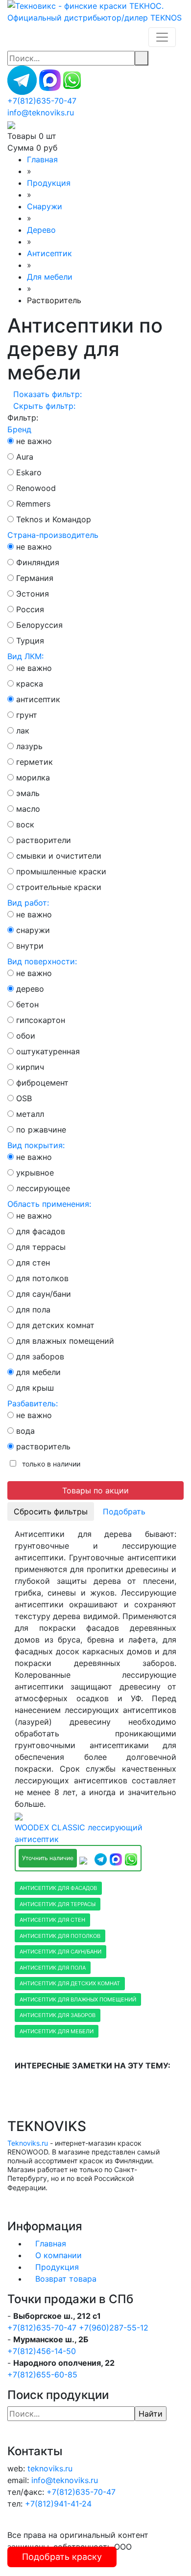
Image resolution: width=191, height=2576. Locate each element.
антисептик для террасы (58, 1904)
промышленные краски (61, 871)
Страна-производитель (53, 535)
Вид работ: (28, 903)
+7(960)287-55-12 (114, 2328)
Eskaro (29, 472)
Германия (35, 578)
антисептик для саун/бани (60, 1952)
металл (30, 1114)
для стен (33, 1263)
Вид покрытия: (36, 1145)
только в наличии (49, 1464)
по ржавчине (41, 1130)
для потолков (42, 1278)
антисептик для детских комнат (70, 1983)
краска (30, 684)
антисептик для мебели (57, 2031)
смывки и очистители (59, 856)
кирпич (30, 1067)
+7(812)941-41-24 (58, 2504)
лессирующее (43, 1188)
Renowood (36, 488)
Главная (51, 2243)
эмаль (28, 793)
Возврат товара (66, 2279)
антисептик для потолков (60, 1936)
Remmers (33, 504)
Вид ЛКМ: (25, 656)
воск (25, 824)
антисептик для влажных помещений (78, 1999)
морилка (33, 777)
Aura (25, 457)
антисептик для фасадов (58, 1888)
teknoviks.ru (50, 2468)
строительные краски (59, 887)
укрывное (35, 1173)
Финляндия (38, 562)
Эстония (33, 594)
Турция (30, 641)
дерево (30, 989)
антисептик (38, 699)
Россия (30, 609)
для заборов (40, 1356)
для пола (33, 1310)
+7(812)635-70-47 (42, 2328)
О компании (59, 2255)
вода (25, 1431)
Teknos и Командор (54, 519)
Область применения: (49, 1204)
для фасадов (41, 1231)
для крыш (35, 1388)
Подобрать (124, 1511)
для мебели (38, 1372)
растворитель (43, 1446)
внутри (30, 946)
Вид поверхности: (42, 961)
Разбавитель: (33, 1403)
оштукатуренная (48, 1051)
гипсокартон (41, 1020)
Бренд (19, 429)
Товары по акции (95, 1490)
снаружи (33, 930)
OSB (24, 1098)
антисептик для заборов (58, 2015)
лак (23, 731)
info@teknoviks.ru (41, 112)
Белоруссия (39, 625)
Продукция (57, 2267)
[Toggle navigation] (162, 37)
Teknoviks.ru (28, 2143)
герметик (35, 762)
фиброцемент (42, 1083)
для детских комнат (55, 1325)
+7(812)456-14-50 (42, 2351)
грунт (27, 715)
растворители (44, 840)
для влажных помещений (65, 1341)
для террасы (41, 1247)
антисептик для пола (53, 1968)
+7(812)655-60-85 (42, 2375)
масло (28, 809)
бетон (27, 1004)
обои (26, 1036)
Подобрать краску (62, 2557)
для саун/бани (44, 1294)
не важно (34, 441)
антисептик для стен (52, 1920)
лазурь (29, 746)
